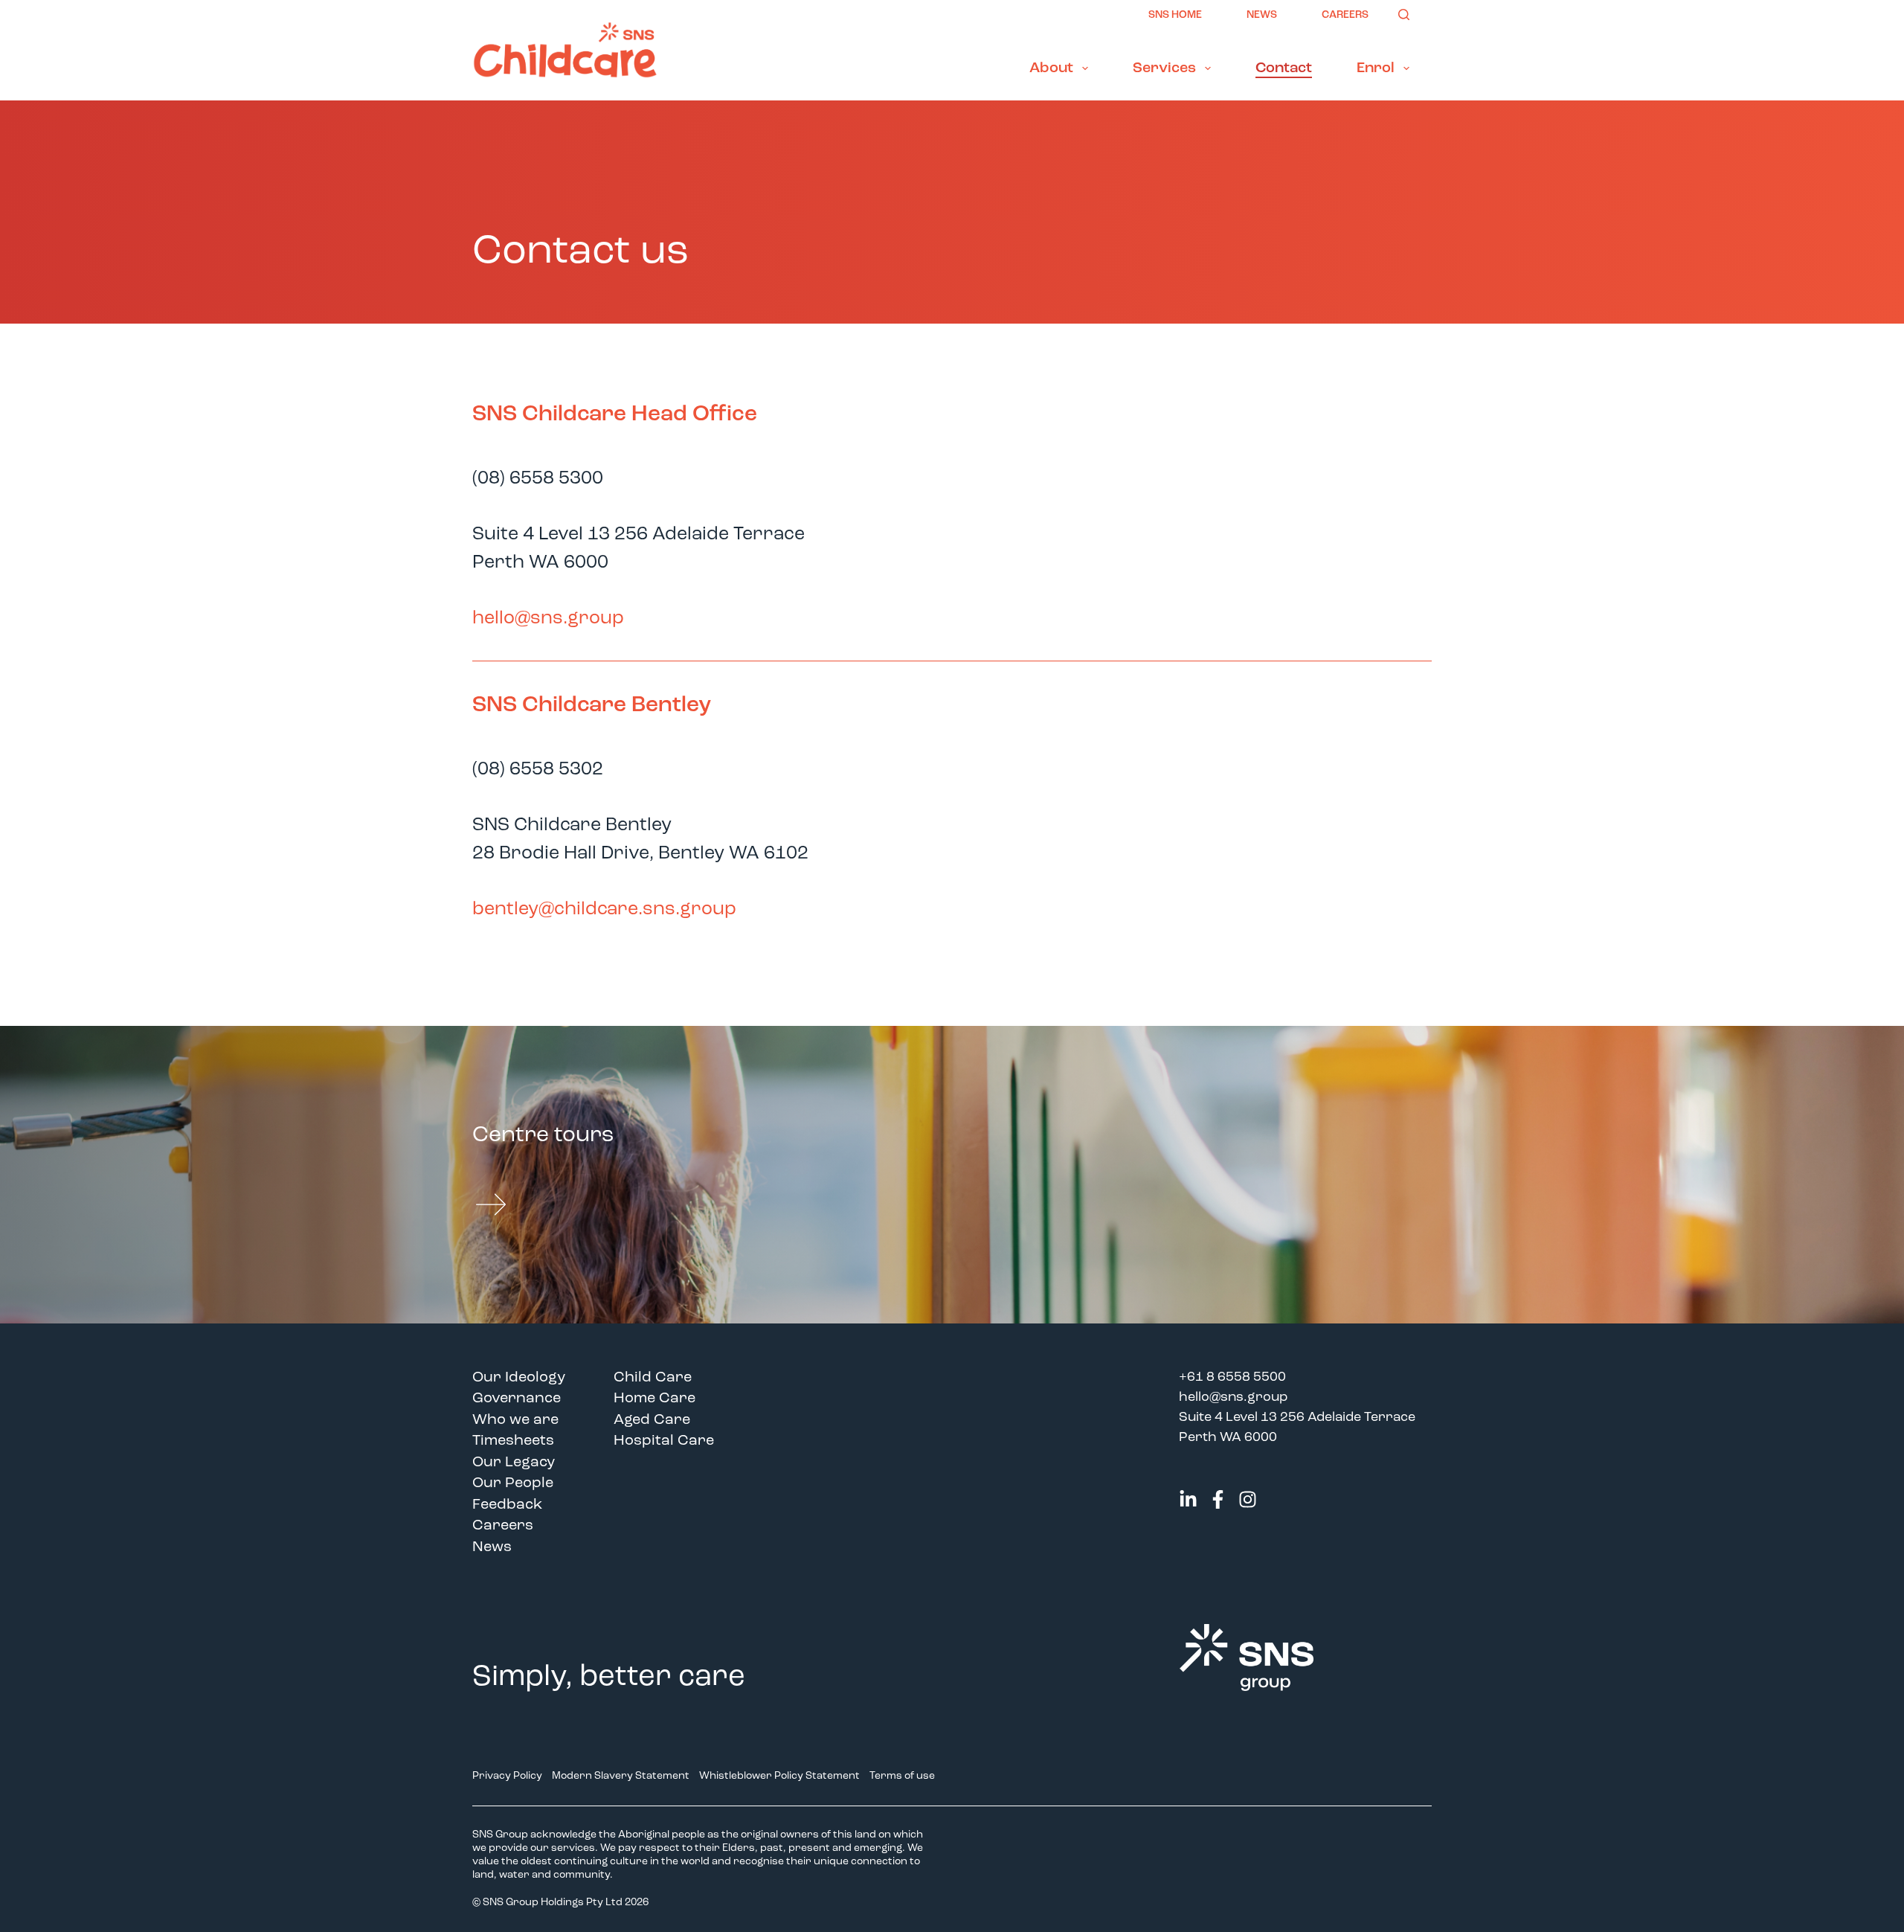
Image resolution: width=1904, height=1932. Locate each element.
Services (1164, 68)
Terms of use (903, 1776)
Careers (1345, 15)
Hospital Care (664, 1441)
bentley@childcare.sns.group (604, 909)
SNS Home (1175, 15)
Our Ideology (519, 1378)
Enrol (1376, 68)
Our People (513, 1483)
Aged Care (652, 1420)
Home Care (654, 1399)
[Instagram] (1248, 1499)
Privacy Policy (507, 1776)
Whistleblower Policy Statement (779, 1776)
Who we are (515, 1420)
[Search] (1404, 15)
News (1262, 15)
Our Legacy (514, 1463)
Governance (517, 1399)
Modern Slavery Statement (621, 1776)
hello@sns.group (548, 619)
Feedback (507, 1505)
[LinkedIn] (1188, 1499)
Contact (1284, 68)
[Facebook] (1218, 1499)
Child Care (653, 1378)
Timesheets (513, 1441)
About (1051, 68)
